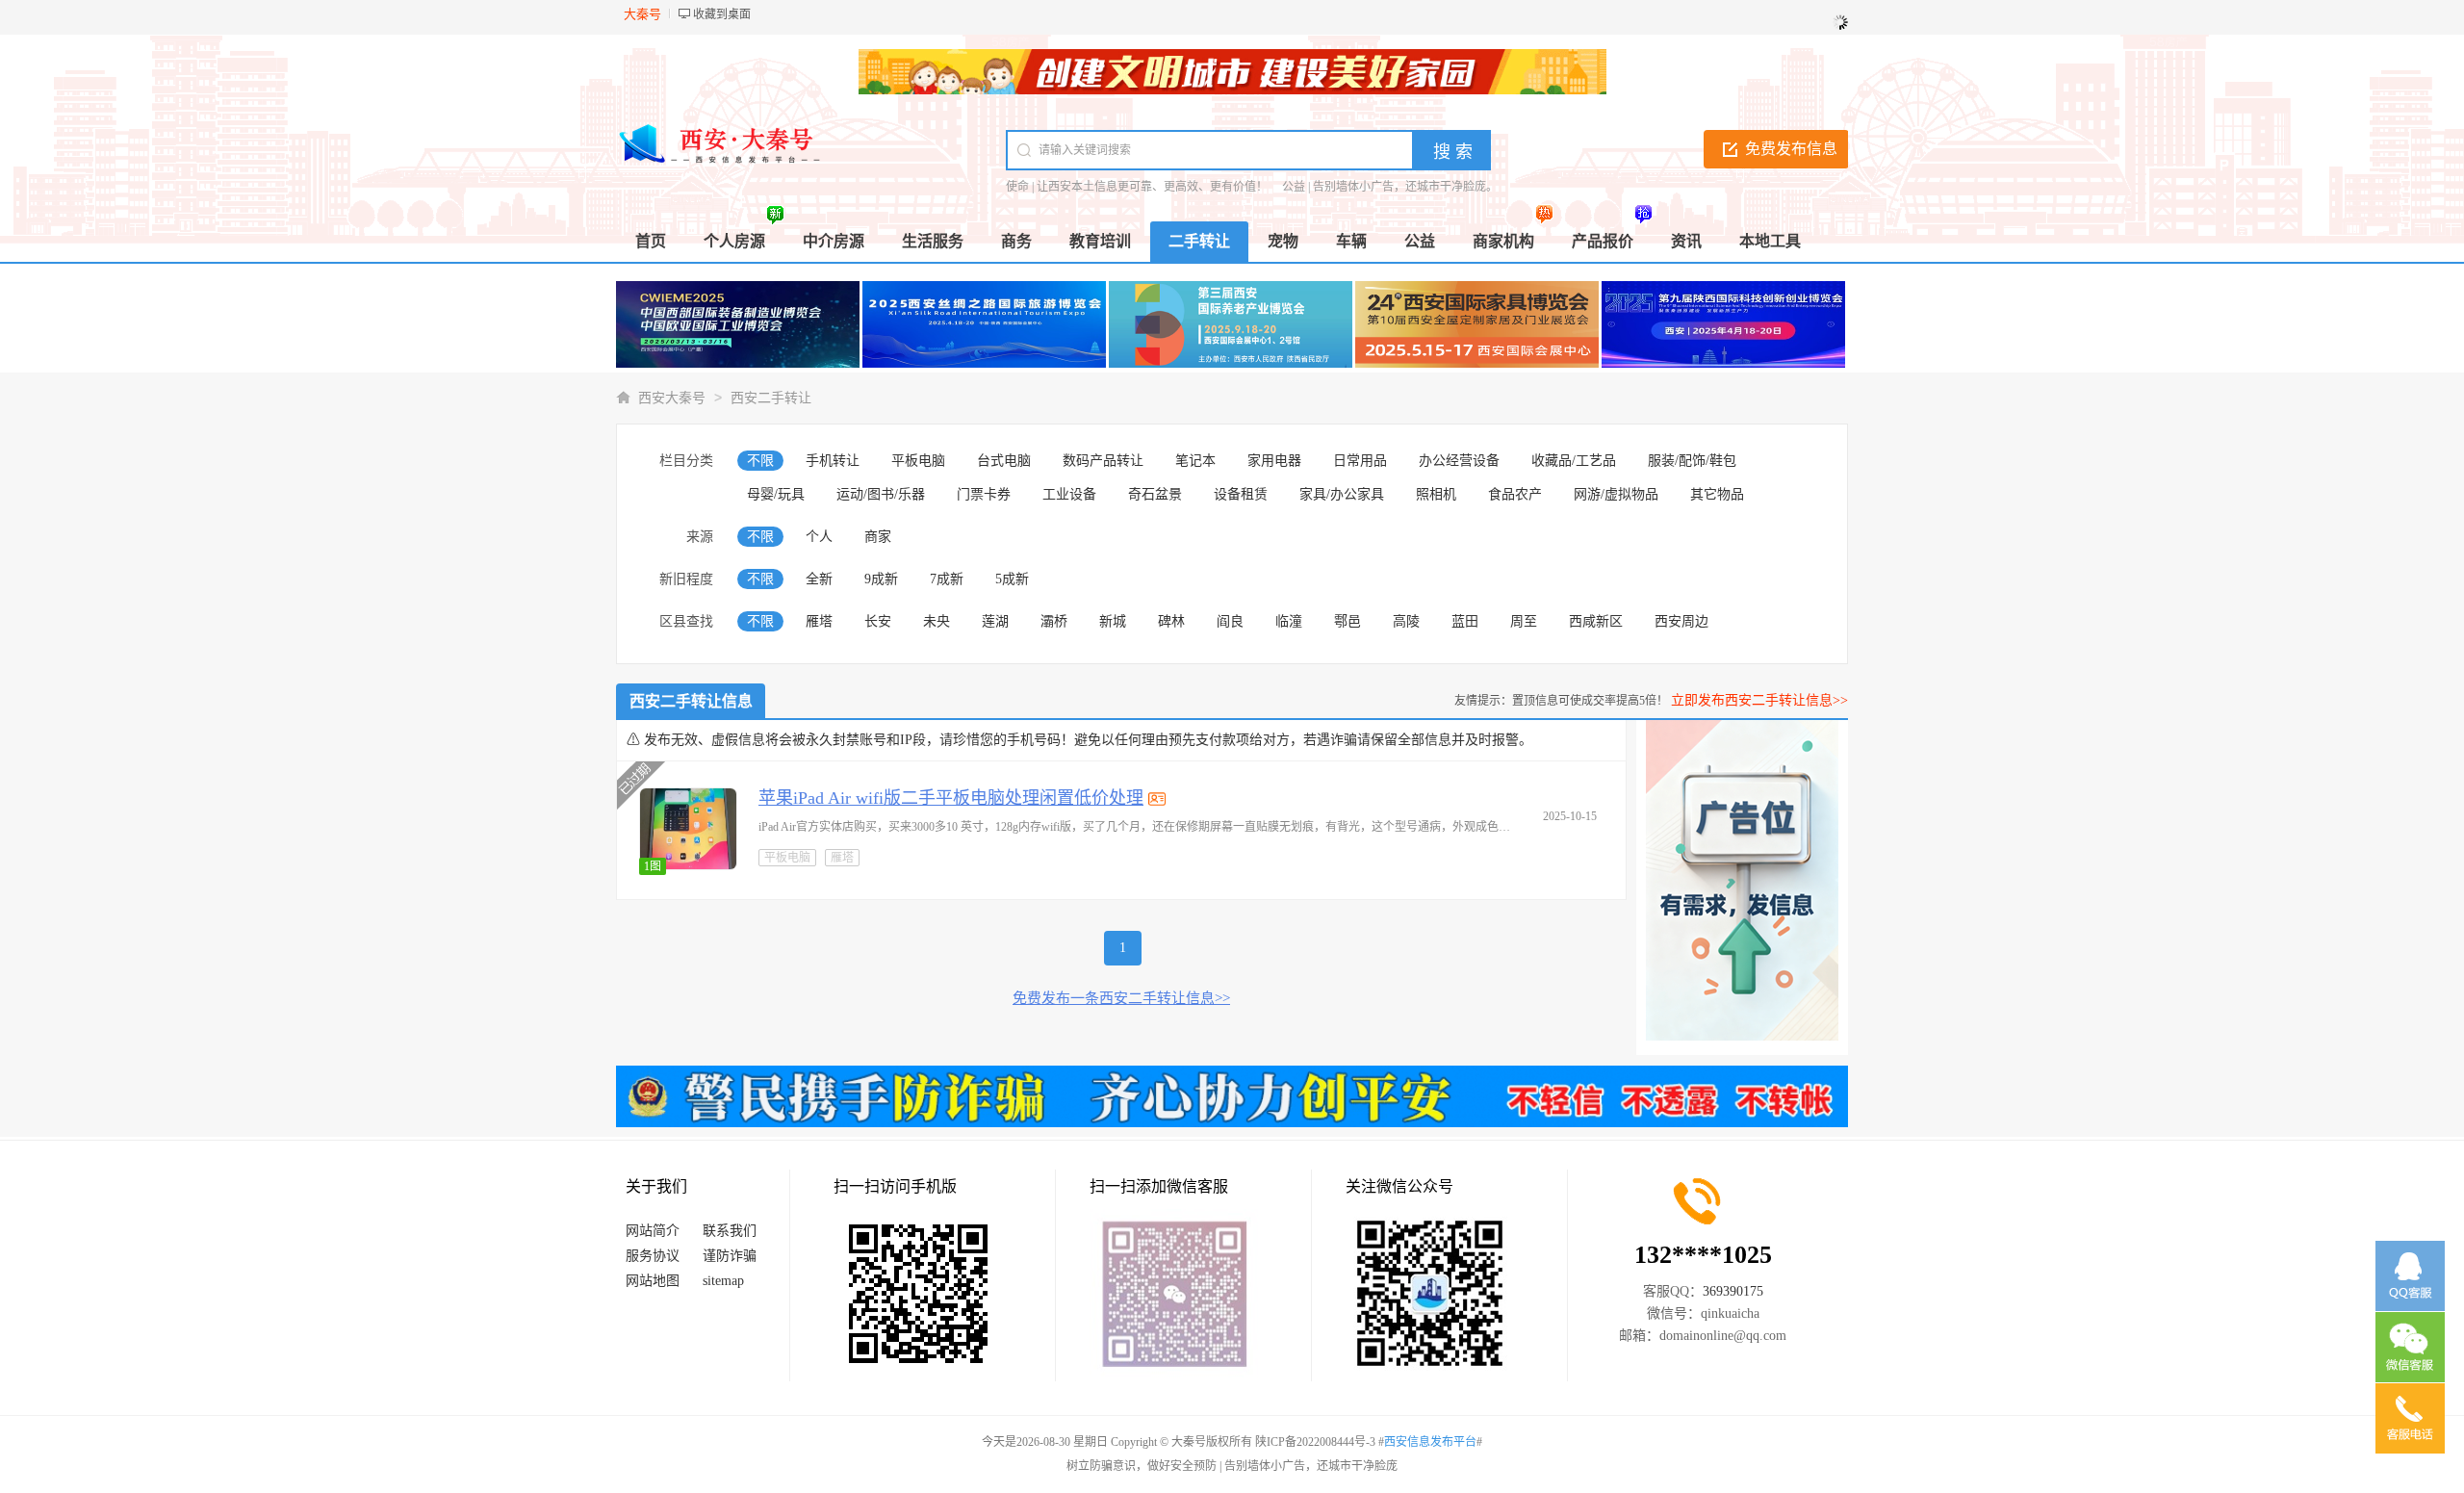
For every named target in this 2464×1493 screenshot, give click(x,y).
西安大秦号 (672, 398)
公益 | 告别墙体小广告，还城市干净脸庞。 (1390, 187)
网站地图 (653, 1281)
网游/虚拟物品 (1616, 494)
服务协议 (653, 1256)
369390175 (1733, 1291)
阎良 (1230, 621)
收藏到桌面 (722, 14)
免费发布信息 (1791, 149)
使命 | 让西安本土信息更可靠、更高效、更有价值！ (1137, 187)
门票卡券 (984, 494)
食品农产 (1515, 494)
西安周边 (1681, 621)
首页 (651, 241)
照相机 (1436, 494)
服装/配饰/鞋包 (1692, 461)
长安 (878, 621)
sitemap (723, 1281)
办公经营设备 (1459, 461)
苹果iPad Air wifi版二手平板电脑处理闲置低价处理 (951, 798)
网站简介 (653, 1231)
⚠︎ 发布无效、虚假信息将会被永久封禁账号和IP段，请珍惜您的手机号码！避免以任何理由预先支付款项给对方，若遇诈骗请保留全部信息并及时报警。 (1079, 740)
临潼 (1289, 621)
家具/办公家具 (1342, 494)
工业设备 (1069, 494)
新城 (1113, 621)
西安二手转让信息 (691, 701)
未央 (937, 621)
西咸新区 (1596, 621)
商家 (878, 537)
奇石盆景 (1155, 494)
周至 (1524, 621)
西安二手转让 (771, 398)
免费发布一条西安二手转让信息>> (1121, 998)
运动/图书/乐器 (881, 494)
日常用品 (1360, 461)
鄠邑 (1347, 621)
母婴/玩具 (776, 494)
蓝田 (1465, 621)
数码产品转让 (1103, 461)
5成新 (1012, 579)
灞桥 (1054, 621)
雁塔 (819, 621)
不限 (760, 461)
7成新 (947, 579)
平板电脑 (918, 461)
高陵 (1406, 621)
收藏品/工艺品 (1574, 461)
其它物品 (1717, 494)
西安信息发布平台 (1430, 1442)
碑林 (1171, 621)
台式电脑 (1004, 461)
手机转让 (833, 461)
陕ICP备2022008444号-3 (1315, 1442)
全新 (819, 579)
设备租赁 (1241, 494)
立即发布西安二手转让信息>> (1759, 700)
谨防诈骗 (730, 1256)
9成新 (881, 579)
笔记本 (1195, 461)
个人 (819, 537)
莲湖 (995, 621)
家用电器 (1274, 461)
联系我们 (730, 1231)
